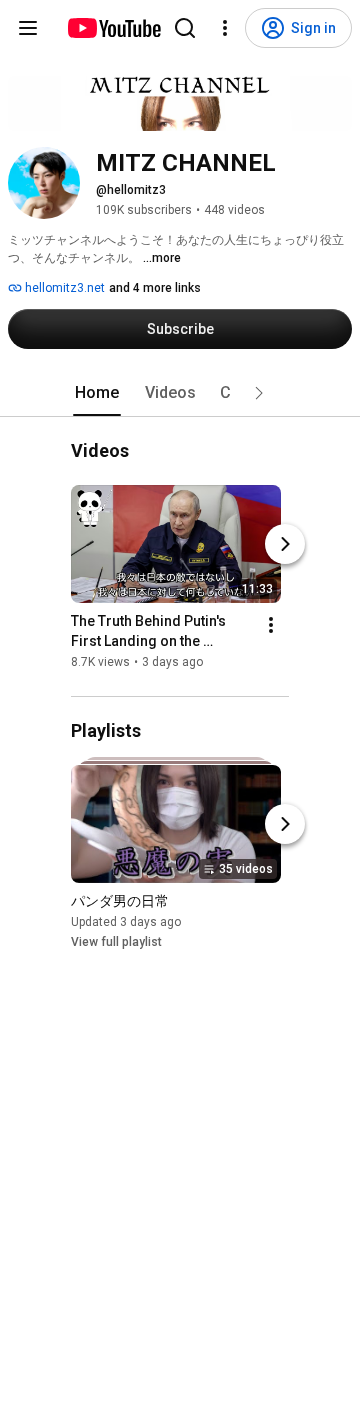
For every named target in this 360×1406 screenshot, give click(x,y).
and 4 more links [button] (155, 288)
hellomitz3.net (63, 288)
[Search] (185, 28)
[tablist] (180, 393)
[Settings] (225, 28)
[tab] (97, 393)
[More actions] (271, 626)
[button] (259, 393)
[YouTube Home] (113, 28)
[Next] (285, 545)
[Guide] (28, 28)
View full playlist (116, 942)
